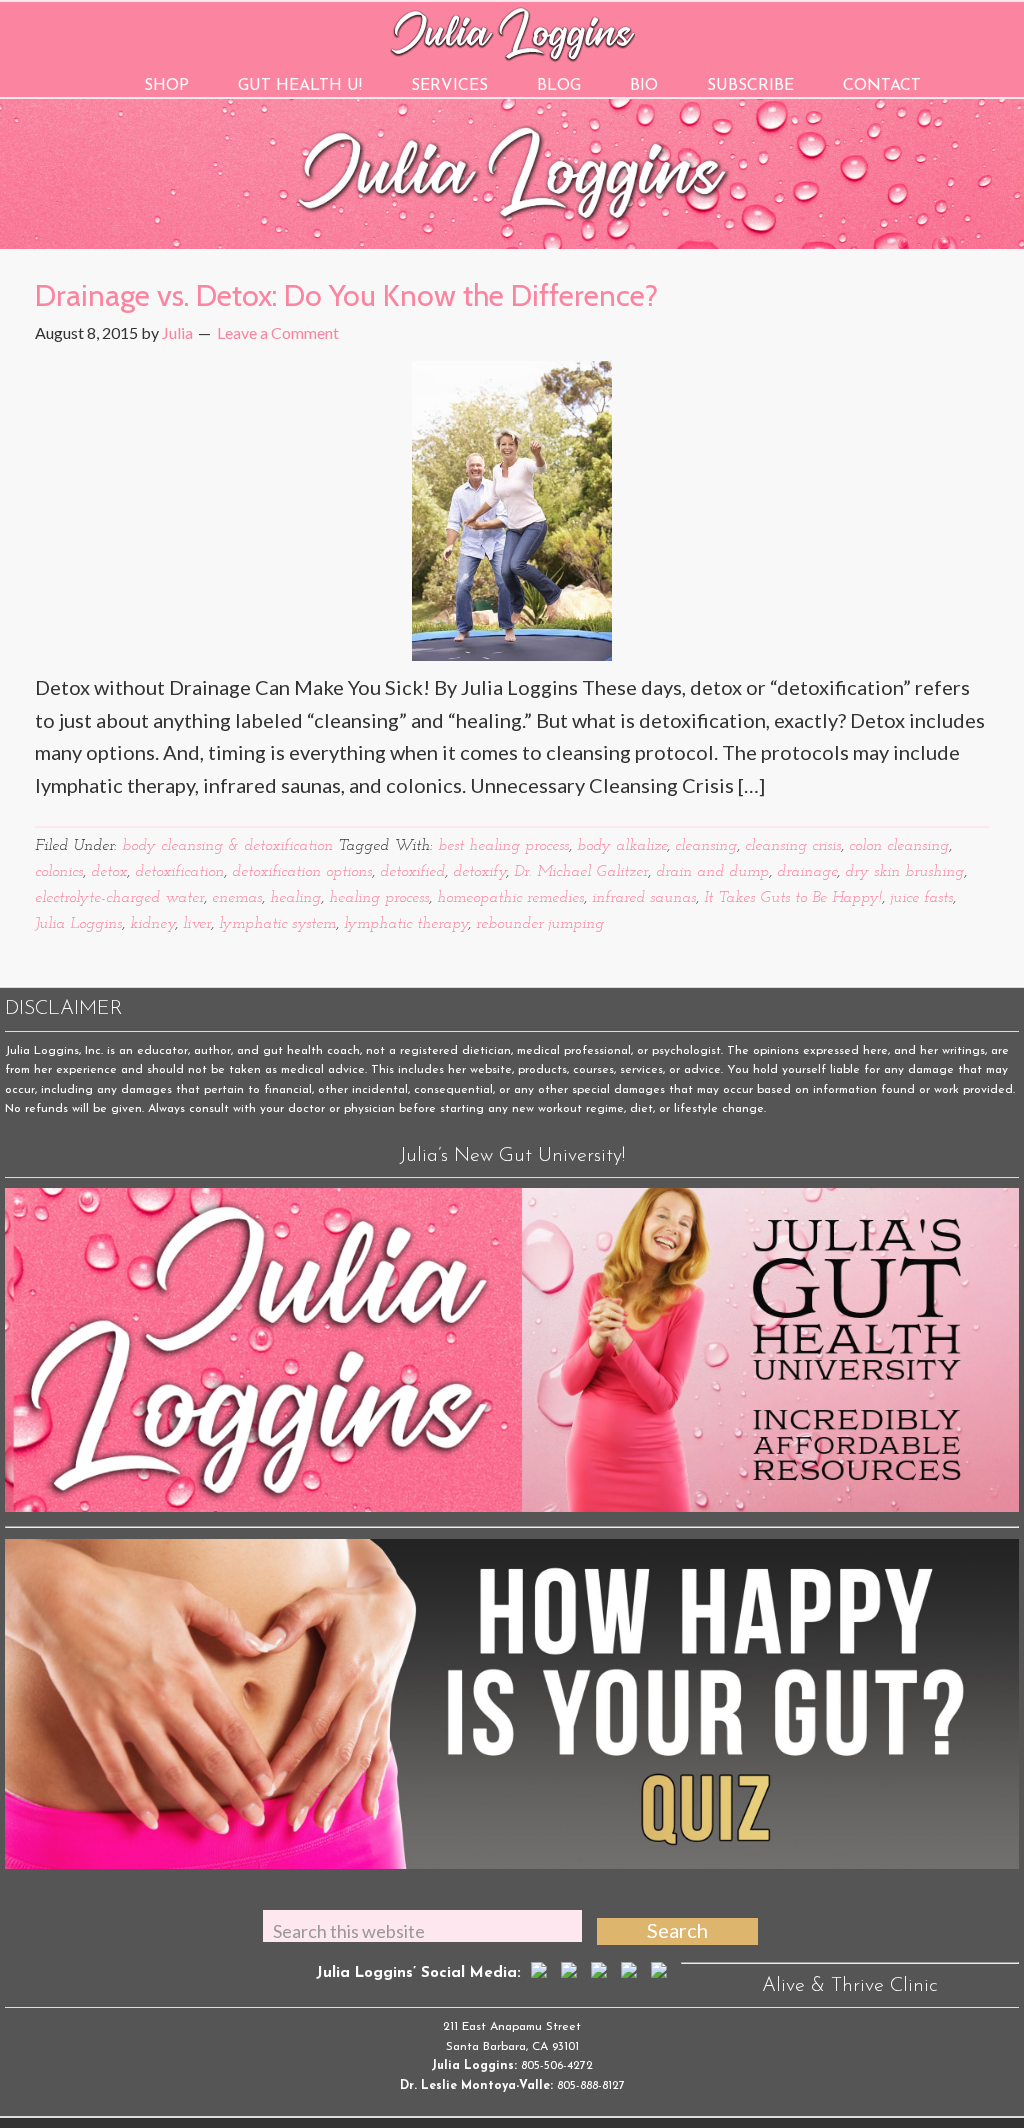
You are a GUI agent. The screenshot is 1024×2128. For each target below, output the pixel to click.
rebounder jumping (540, 924)
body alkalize (622, 846)
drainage (807, 872)
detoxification (179, 872)
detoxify (479, 872)
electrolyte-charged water (119, 898)
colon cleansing (899, 846)
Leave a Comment (278, 332)
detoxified (412, 872)
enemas (237, 898)
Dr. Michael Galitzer (581, 872)
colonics (59, 872)
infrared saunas (644, 898)
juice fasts (921, 898)
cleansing (706, 846)
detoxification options (302, 872)
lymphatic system (277, 924)
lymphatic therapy (406, 924)
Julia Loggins (78, 924)
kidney (152, 924)
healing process (379, 898)
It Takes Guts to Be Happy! (793, 898)
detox (109, 872)
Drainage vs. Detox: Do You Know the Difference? (346, 295)
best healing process (503, 846)
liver (197, 924)
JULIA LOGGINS (512, 32)
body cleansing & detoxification (227, 846)
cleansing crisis (793, 846)
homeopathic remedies (510, 898)
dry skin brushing (904, 872)
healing (295, 898)
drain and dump (712, 872)
